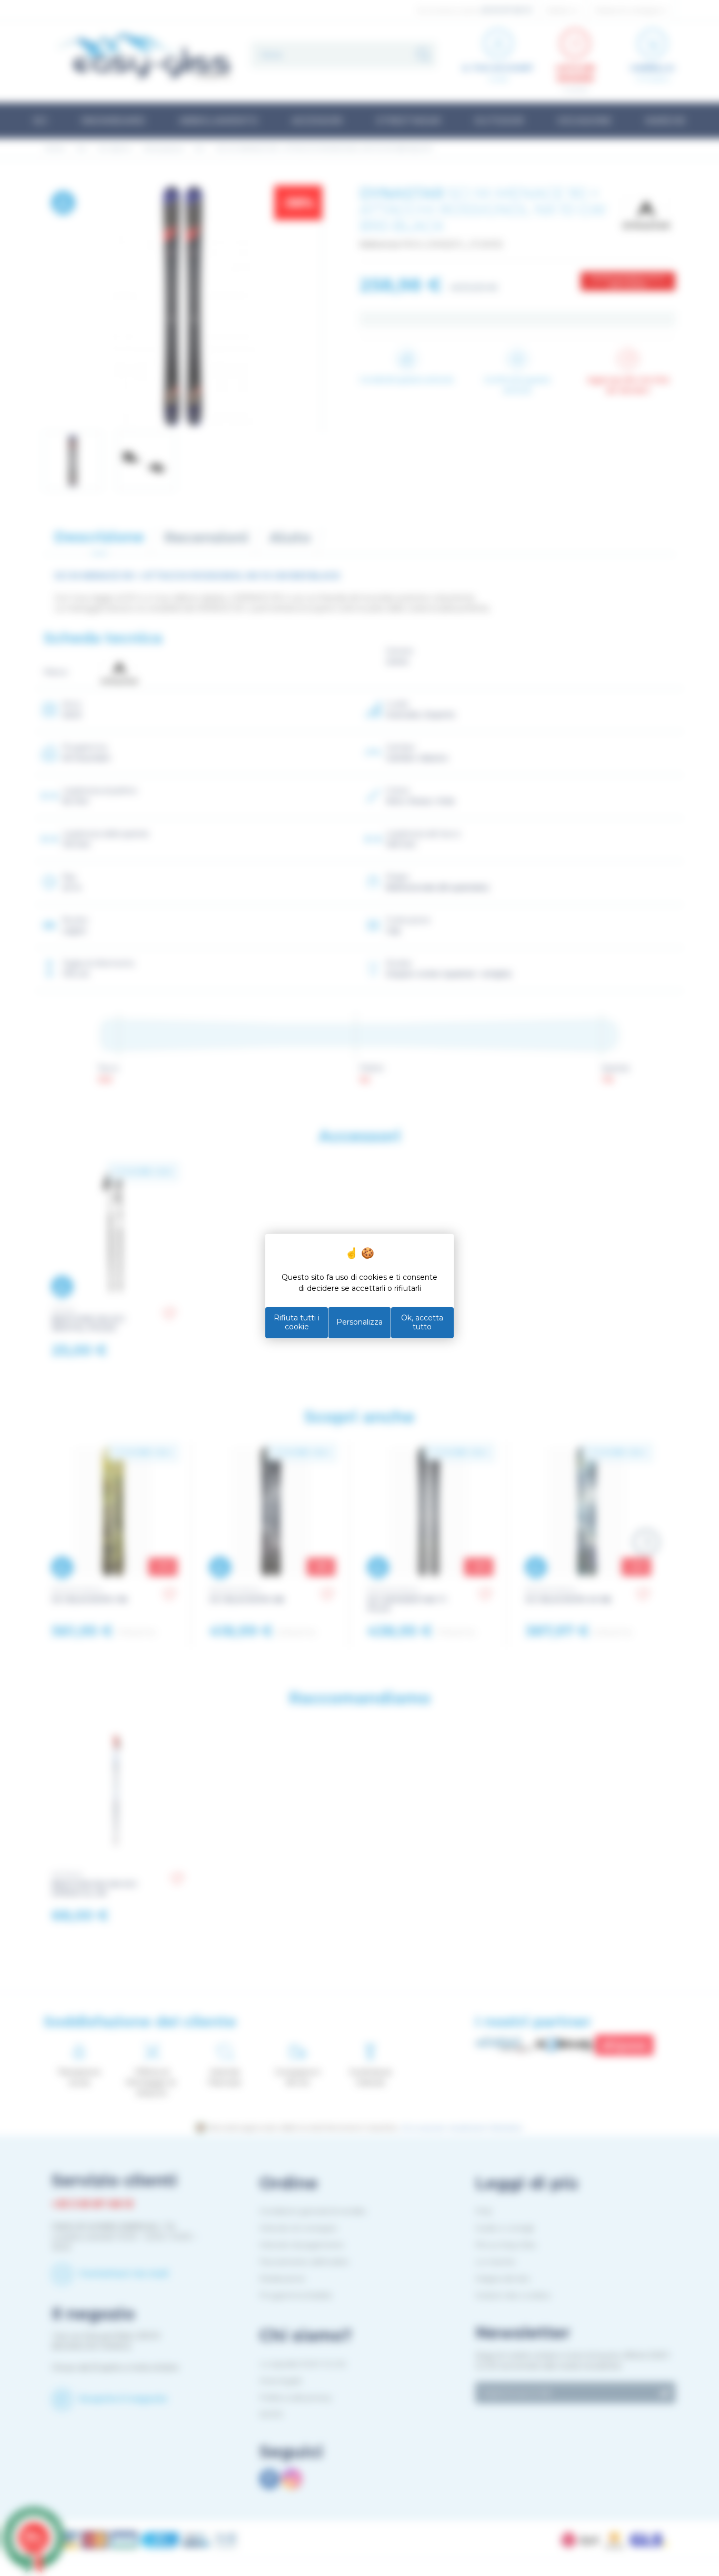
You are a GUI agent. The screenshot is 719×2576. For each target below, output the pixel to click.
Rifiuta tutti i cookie (297, 1322)
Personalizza (359, 1322)
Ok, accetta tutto (422, 1322)
